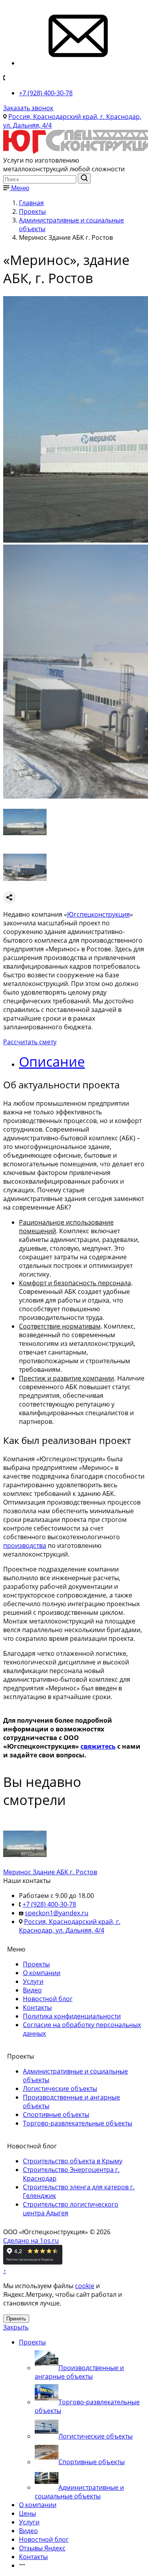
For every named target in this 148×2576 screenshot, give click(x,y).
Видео (32, 1990)
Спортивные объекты (56, 2115)
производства (25, 1546)
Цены (27, 2513)
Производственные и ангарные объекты (79, 2372)
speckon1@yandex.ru (57, 1913)
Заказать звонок (28, 108)
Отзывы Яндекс (42, 2548)
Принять (16, 2319)
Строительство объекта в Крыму (73, 2161)
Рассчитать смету (30, 1042)
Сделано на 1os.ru (31, 2241)
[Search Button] (84, 178)
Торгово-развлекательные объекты (78, 2123)
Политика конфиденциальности (72, 2016)
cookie (85, 2286)
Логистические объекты (60, 2089)
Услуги (33, 1981)
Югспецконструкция (98, 914)
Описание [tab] (52, 1062)
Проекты (36, 1964)
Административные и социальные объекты (79, 2492)
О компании (42, 1973)
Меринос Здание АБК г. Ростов (50, 1872)
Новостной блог (48, 1999)
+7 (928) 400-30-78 (46, 93)
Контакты (37, 2007)
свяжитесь (98, 1746)
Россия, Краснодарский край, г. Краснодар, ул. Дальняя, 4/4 (70, 1926)
